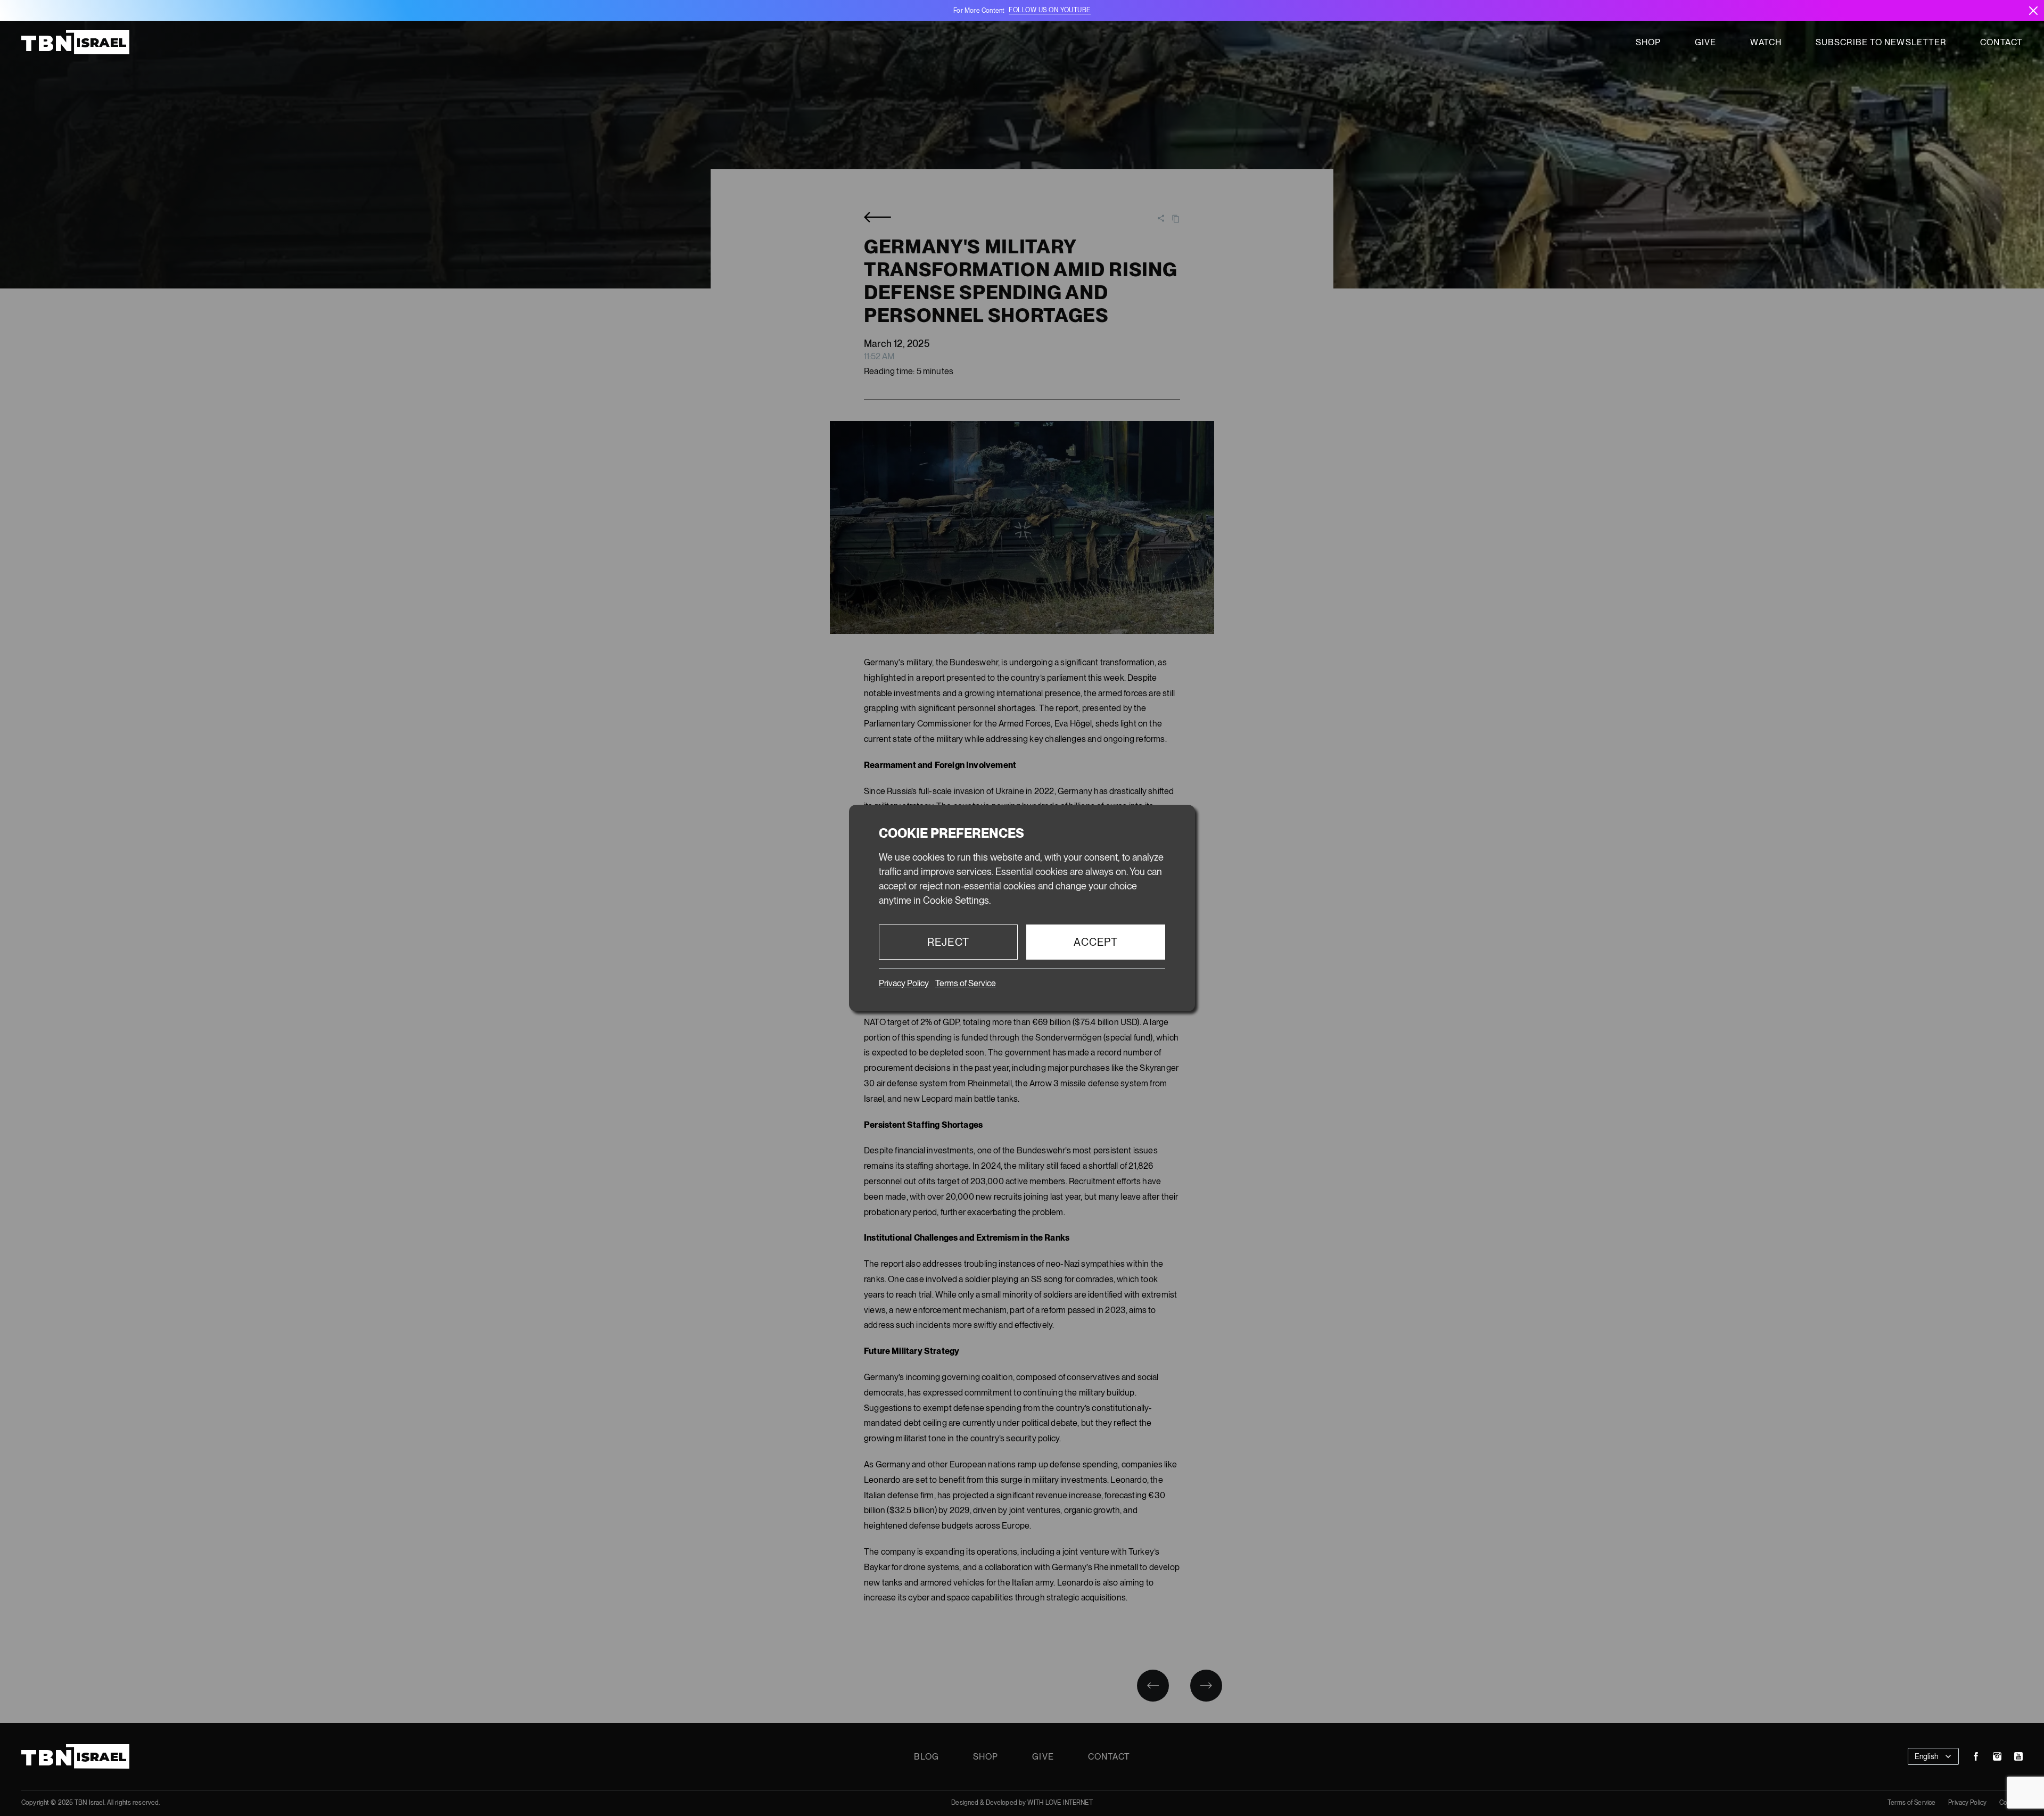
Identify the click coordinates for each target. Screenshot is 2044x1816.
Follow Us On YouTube (1049, 10)
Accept (1096, 942)
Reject (948, 942)
